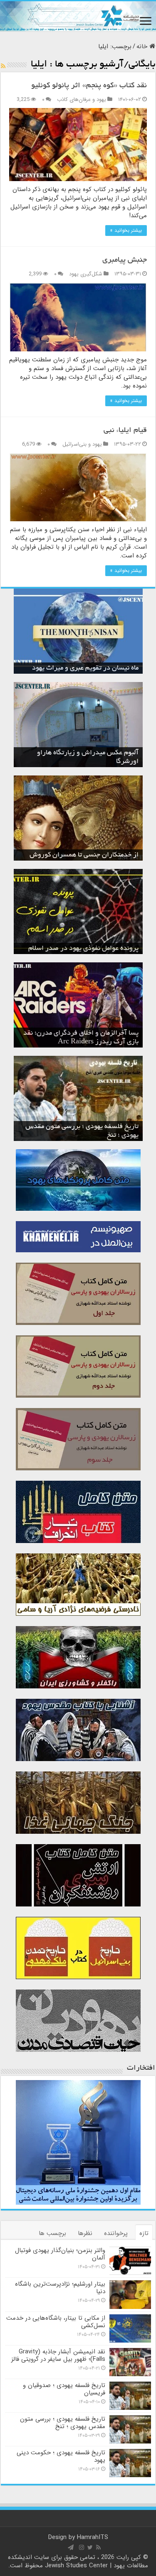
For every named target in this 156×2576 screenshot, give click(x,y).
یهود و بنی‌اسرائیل (82, 444)
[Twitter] (90, 2547)
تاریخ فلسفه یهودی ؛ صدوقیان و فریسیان (64, 2389)
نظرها (85, 2233)
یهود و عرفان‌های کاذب (82, 100)
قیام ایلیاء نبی (125, 431)
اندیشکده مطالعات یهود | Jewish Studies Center (78, 2561)
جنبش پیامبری (125, 260)
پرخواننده (116, 2233)
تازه (144, 2233)
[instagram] (82, 2547)
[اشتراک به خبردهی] (3, 66)
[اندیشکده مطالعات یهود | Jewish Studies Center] (78, 16)
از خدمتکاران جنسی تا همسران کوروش (84, 855)
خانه (143, 47)
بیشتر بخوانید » (126, 230)
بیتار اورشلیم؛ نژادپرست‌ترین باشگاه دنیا (60, 2288)
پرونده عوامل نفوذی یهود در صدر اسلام (83, 949)
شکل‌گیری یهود (86, 274)
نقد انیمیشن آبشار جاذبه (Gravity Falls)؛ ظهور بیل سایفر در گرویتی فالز (58, 2355)
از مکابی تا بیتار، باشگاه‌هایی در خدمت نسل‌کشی (56, 2322)
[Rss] (98, 2547)
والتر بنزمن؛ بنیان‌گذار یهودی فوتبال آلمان (60, 2254)
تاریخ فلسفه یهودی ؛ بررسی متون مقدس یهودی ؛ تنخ (63, 2423)
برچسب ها (52, 2233)
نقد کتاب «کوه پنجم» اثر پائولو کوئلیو (89, 86)
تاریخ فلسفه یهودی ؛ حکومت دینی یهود (61, 2456)
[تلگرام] (71, 2547)
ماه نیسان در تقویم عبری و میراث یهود (85, 668)
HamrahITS (93, 2537)
